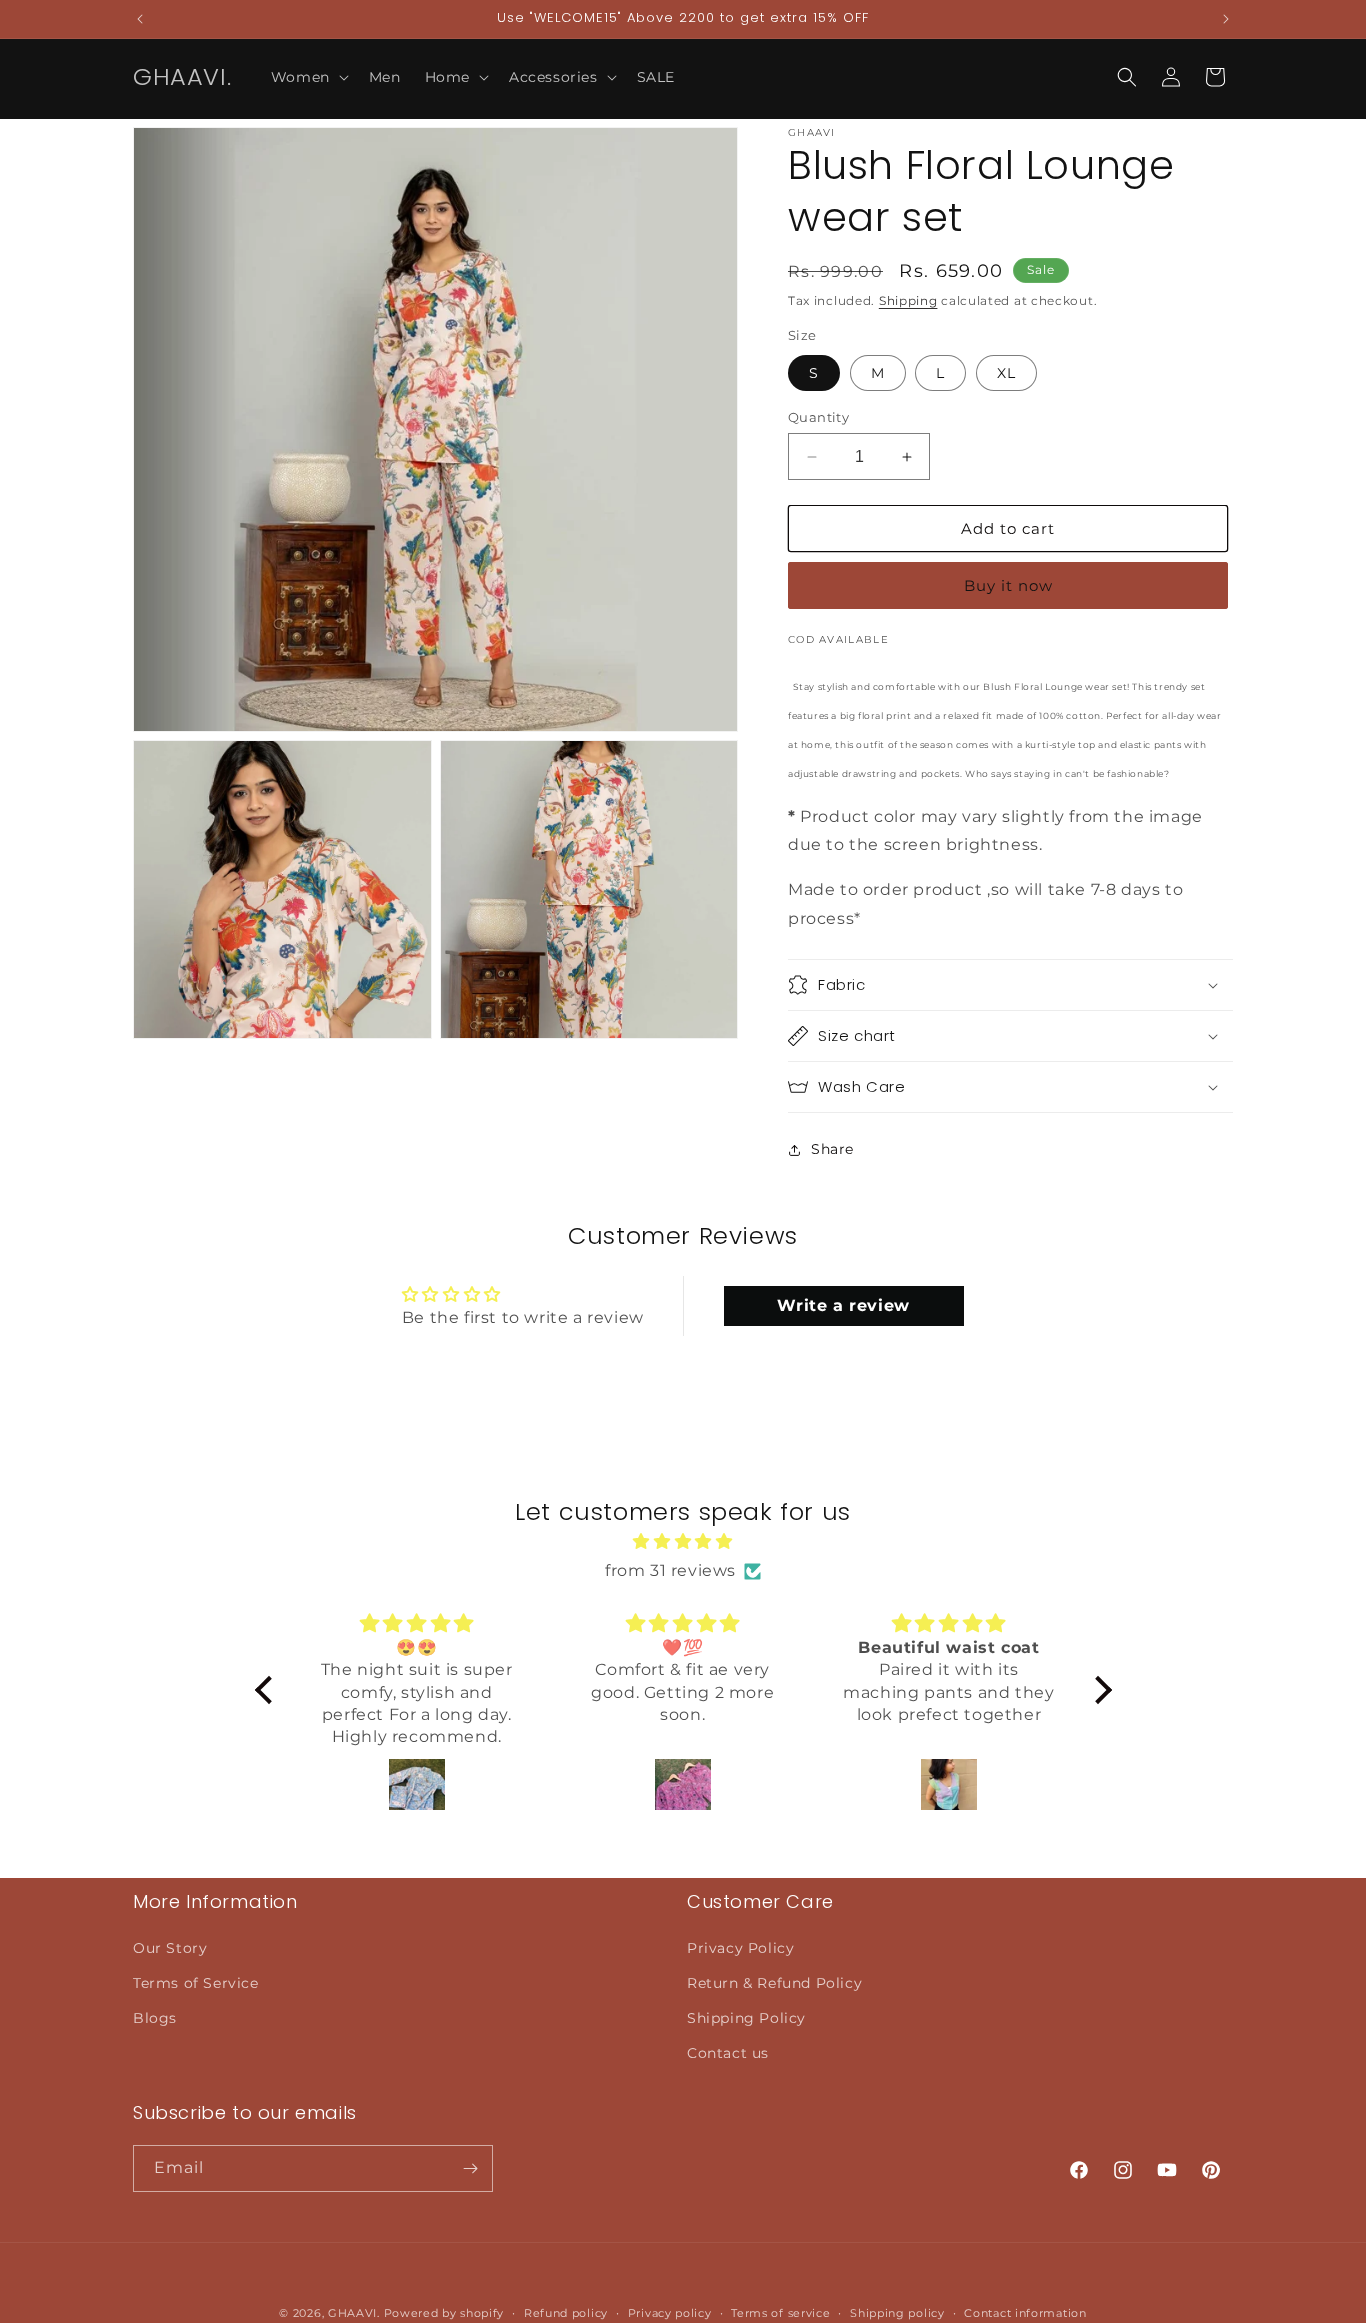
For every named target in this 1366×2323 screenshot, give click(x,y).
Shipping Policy (746, 2018)
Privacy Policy (740, 1948)
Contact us (728, 2053)
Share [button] (832, 1149)
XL (1006, 373)
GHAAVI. (354, 2313)
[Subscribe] (470, 2168)
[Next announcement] (1226, 19)
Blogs (155, 2018)
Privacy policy (670, 2313)
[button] (308, 77)
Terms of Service (196, 1983)
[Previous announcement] (140, 19)
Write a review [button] (843, 1305)
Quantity (818, 417)
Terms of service (780, 2313)
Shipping (908, 300)
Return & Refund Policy (774, 1983)
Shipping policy (897, 2313)
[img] (683, 1543)
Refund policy (566, 2313)
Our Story (170, 1948)
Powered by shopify (444, 2313)
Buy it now (1008, 585)
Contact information (1025, 2313)
